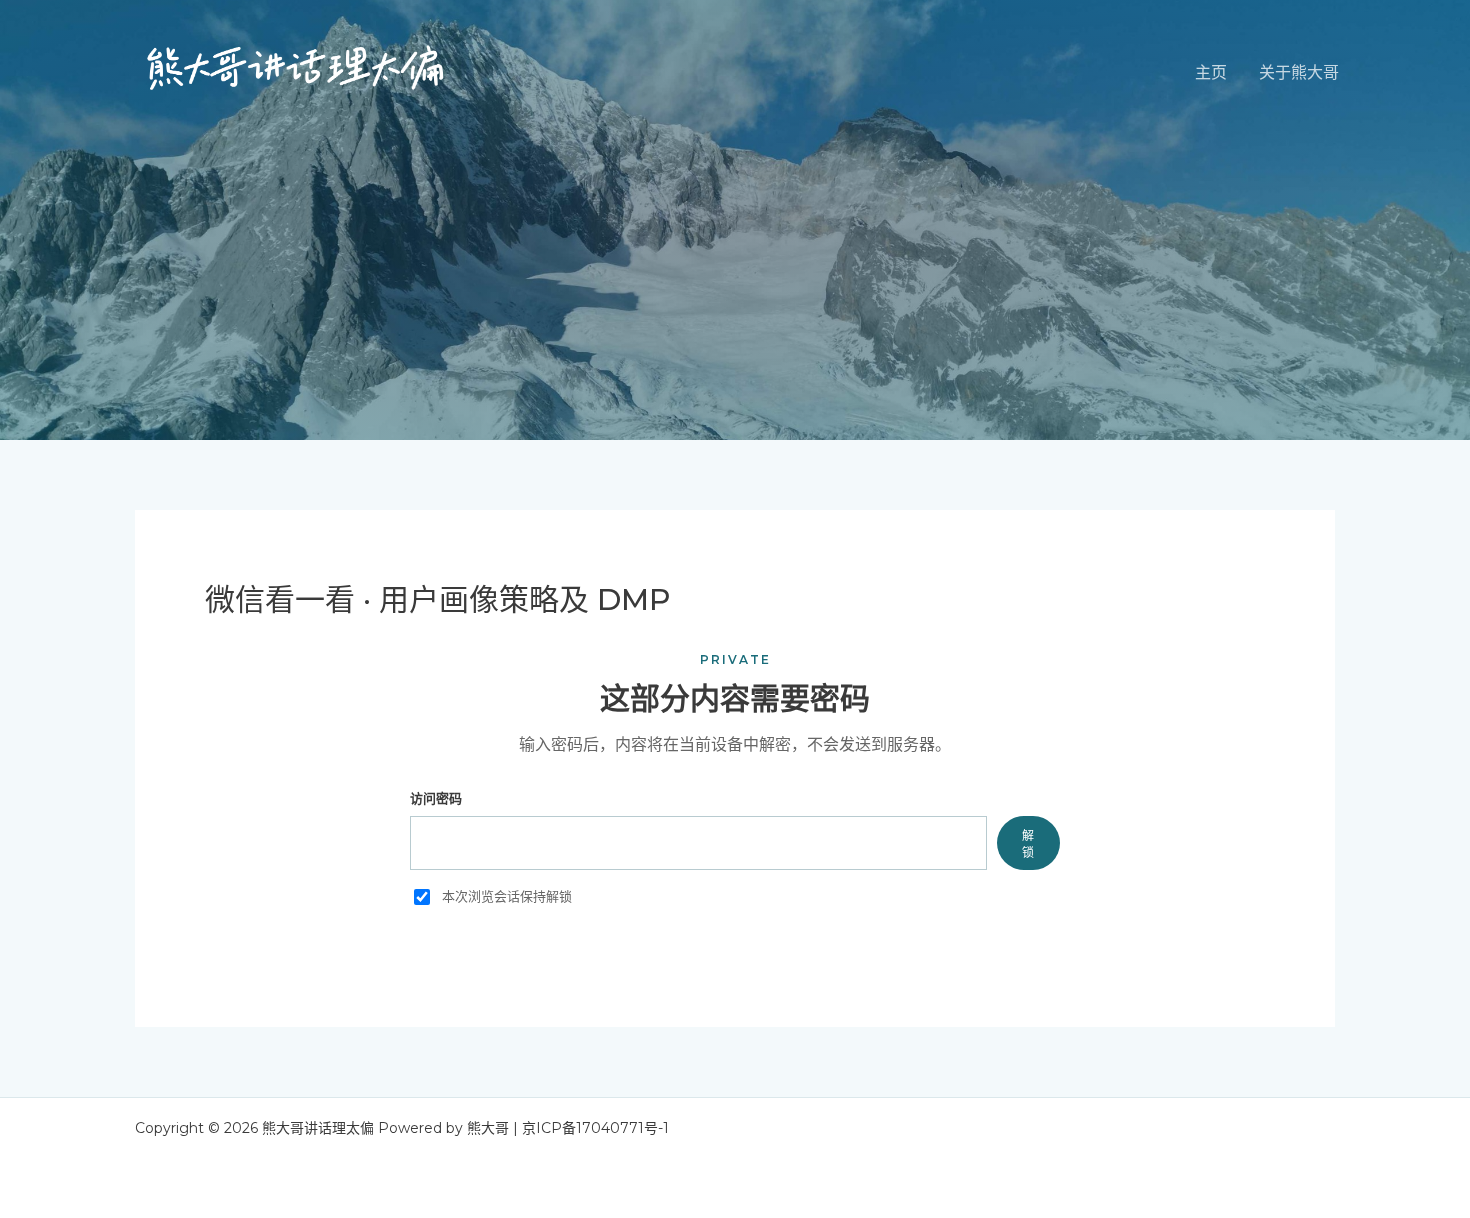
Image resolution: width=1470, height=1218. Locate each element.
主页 (1211, 72)
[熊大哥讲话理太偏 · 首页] (295, 73)
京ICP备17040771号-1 (595, 1128)
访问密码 (436, 798)
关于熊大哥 (1299, 72)
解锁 (1028, 844)
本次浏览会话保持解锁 (507, 896)
